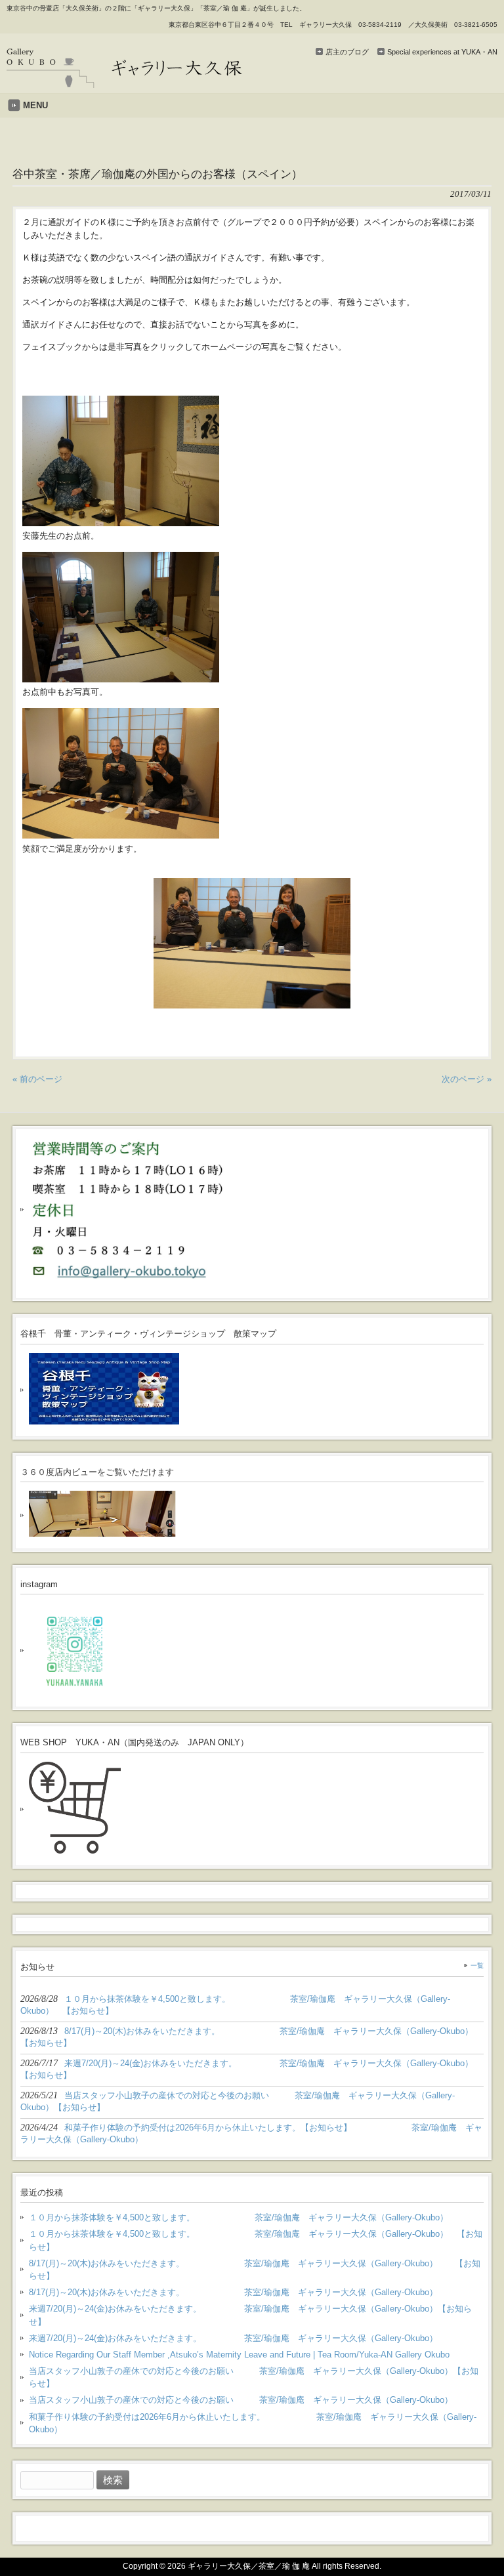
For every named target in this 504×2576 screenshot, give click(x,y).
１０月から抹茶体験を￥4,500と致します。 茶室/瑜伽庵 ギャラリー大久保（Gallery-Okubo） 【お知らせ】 (256, 2240)
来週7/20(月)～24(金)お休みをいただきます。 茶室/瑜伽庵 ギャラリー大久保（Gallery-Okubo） (233, 2338)
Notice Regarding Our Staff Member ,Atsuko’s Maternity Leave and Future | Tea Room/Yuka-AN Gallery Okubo (239, 2355)
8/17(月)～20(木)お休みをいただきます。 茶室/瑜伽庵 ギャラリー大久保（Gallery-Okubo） (233, 2292)
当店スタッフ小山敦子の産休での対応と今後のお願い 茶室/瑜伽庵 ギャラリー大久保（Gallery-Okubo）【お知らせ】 (254, 2377)
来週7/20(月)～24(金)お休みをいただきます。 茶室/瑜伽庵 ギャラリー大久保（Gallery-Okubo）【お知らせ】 (250, 2315)
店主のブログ (347, 52)
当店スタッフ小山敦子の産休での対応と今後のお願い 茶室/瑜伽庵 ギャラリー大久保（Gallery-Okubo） (241, 2400)
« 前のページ (37, 1079)
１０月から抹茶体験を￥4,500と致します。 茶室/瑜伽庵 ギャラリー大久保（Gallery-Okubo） (239, 2217)
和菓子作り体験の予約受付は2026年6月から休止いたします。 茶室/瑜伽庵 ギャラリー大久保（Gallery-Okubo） (253, 2423)
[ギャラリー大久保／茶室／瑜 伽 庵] (125, 83)
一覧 (477, 1965)
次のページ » (467, 1079)
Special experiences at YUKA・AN (442, 52)
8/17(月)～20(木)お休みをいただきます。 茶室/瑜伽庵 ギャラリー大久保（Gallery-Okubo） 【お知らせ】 (255, 2270)
